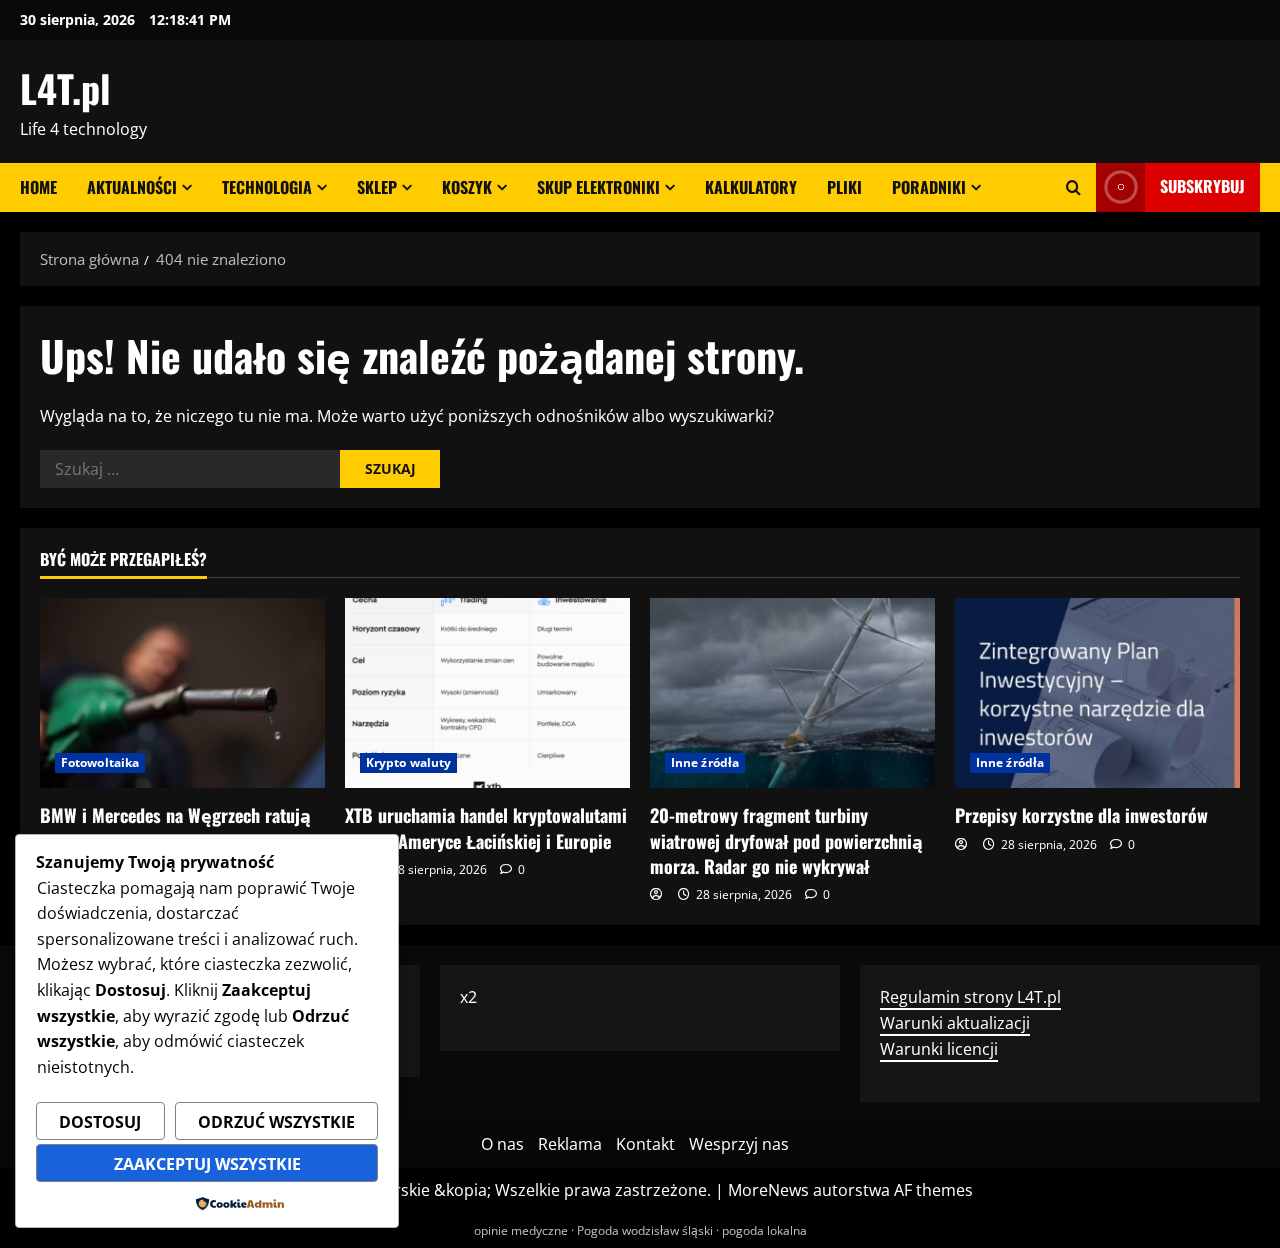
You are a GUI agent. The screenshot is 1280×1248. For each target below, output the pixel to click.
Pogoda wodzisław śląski (645, 1230)
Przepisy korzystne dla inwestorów (1081, 815)
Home (38, 187)
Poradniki (929, 187)
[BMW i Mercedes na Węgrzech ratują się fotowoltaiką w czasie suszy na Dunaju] (182, 693)
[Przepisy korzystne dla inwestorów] (1097, 693)
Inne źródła (705, 762)
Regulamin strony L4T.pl (970, 997)
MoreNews (768, 1190)
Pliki (844, 187)
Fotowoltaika (100, 762)
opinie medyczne (521, 1230)
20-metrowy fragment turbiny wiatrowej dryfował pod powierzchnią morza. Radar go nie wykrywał (786, 840)
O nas (502, 1144)
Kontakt (645, 1144)
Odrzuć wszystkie (276, 1122)
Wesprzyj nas (739, 1144)
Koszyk (467, 187)
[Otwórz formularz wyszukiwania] (1073, 187)
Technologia (267, 187)
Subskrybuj (1202, 186)
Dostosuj (100, 1122)
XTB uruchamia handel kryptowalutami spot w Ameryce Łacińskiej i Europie (486, 827)
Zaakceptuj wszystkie (207, 1164)
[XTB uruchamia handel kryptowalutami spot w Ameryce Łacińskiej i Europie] (487, 693)
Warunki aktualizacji (955, 1023)
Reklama (570, 1144)
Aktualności (132, 187)
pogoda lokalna (764, 1230)
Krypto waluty (408, 762)
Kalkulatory (751, 187)
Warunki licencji (939, 1049)
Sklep (377, 187)
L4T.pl (65, 88)
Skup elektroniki (598, 187)
